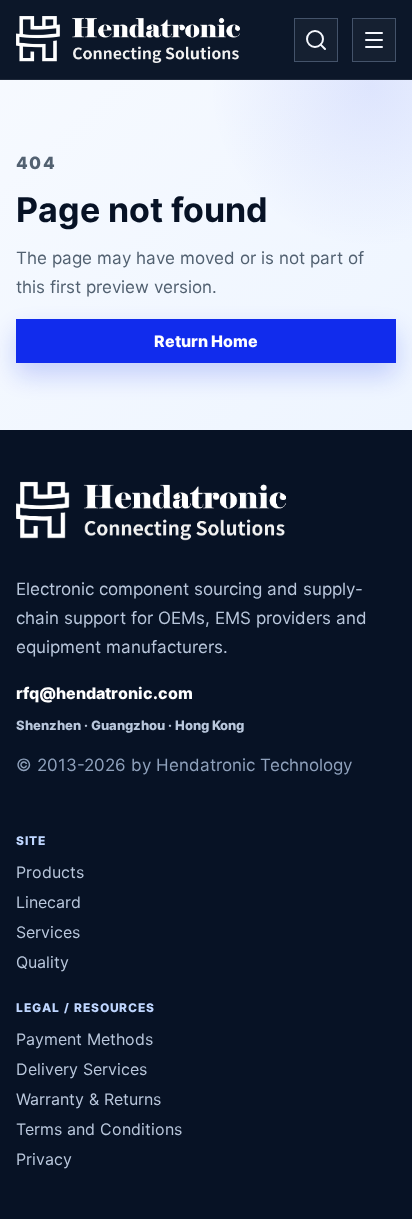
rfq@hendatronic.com (104, 693)
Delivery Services (81, 1069)
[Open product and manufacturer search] (316, 40)
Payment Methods (84, 1039)
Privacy (44, 1159)
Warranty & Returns (88, 1099)
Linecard (48, 902)
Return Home (206, 341)
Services (48, 932)
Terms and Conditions (99, 1129)
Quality (42, 962)
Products (50, 872)
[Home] (128, 40)
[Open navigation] (374, 40)
